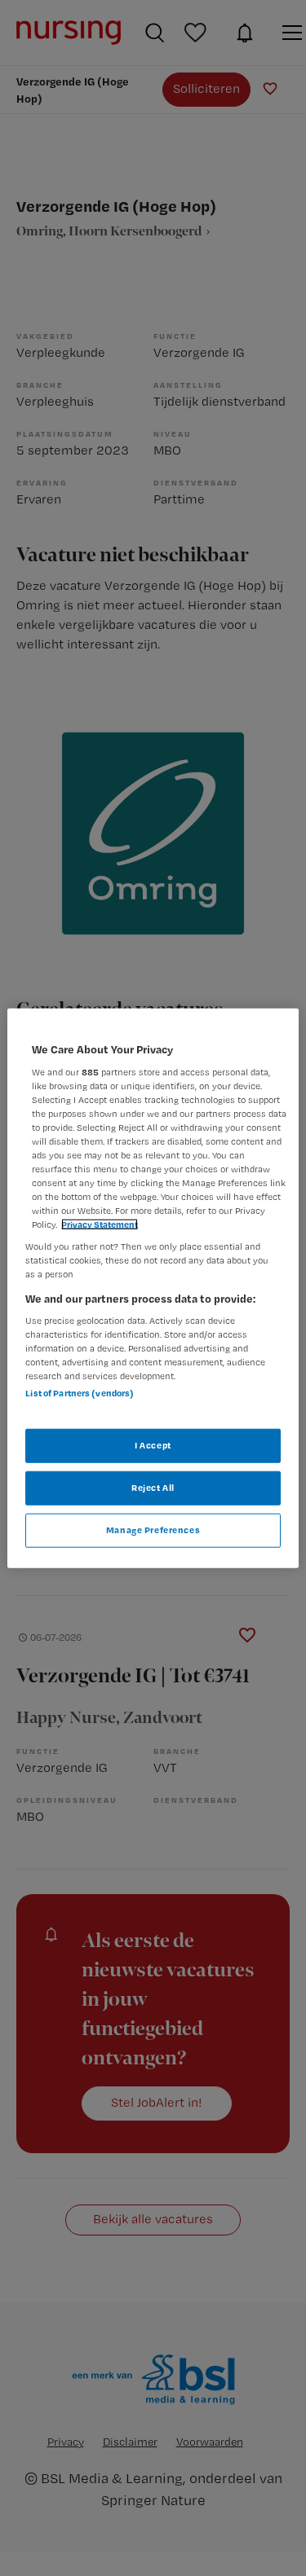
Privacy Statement (100, 1224)
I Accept (153, 1445)
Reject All (153, 1487)
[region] (153, 1288)
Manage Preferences (153, 1529)
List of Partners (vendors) (80, 1393)
